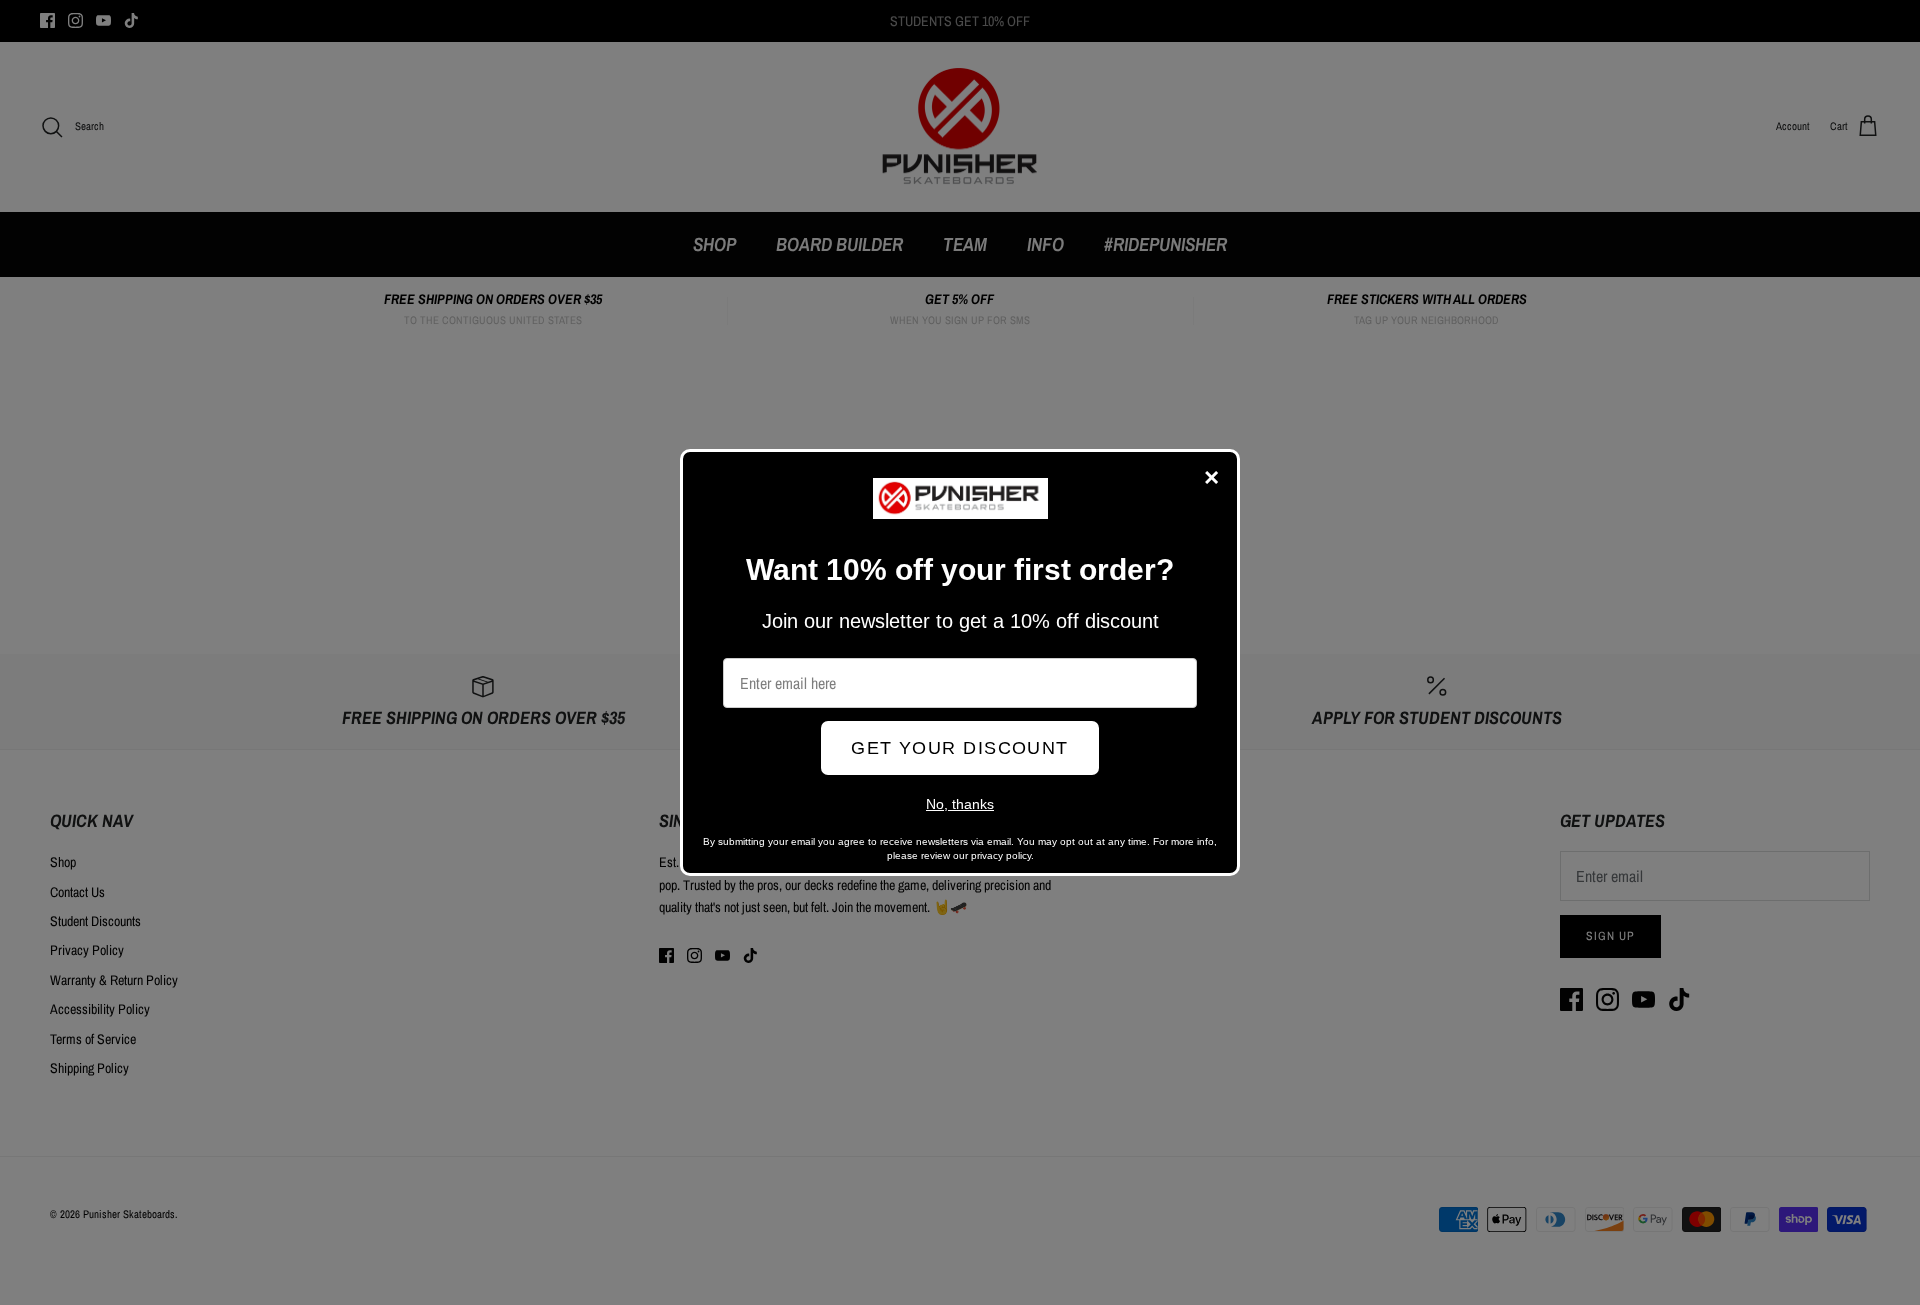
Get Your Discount (959, 748)
